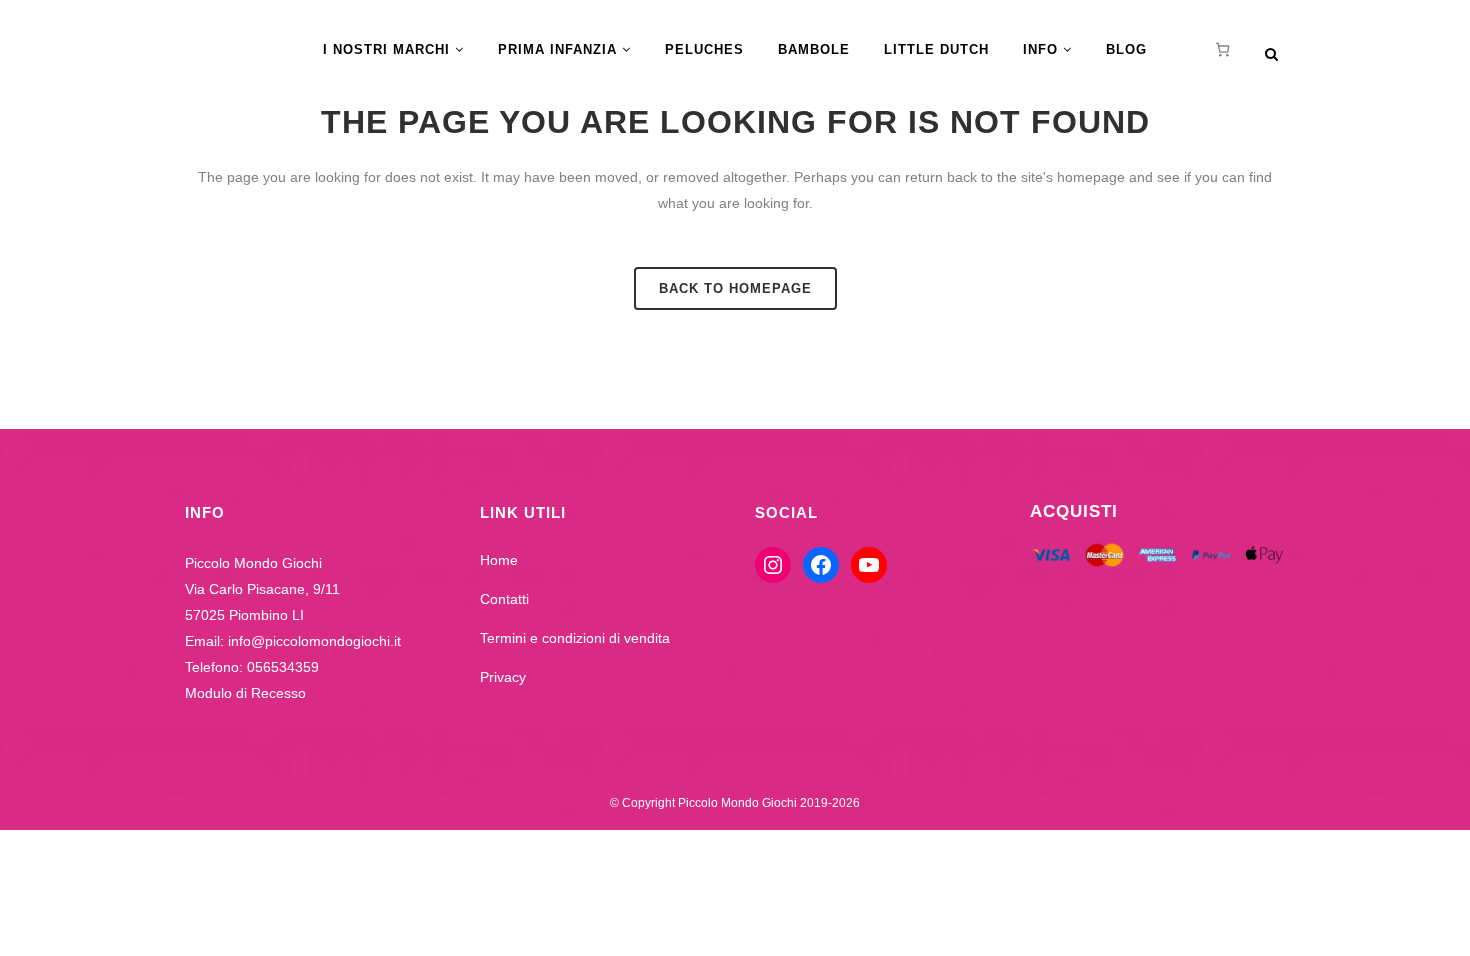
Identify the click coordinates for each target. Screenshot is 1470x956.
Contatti (504, 599)
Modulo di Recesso (245, 693)
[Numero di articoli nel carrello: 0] (1222, 49)
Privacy (503, 677)
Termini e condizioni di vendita (575, 638)
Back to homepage (735, 288)
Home (499, 560)
